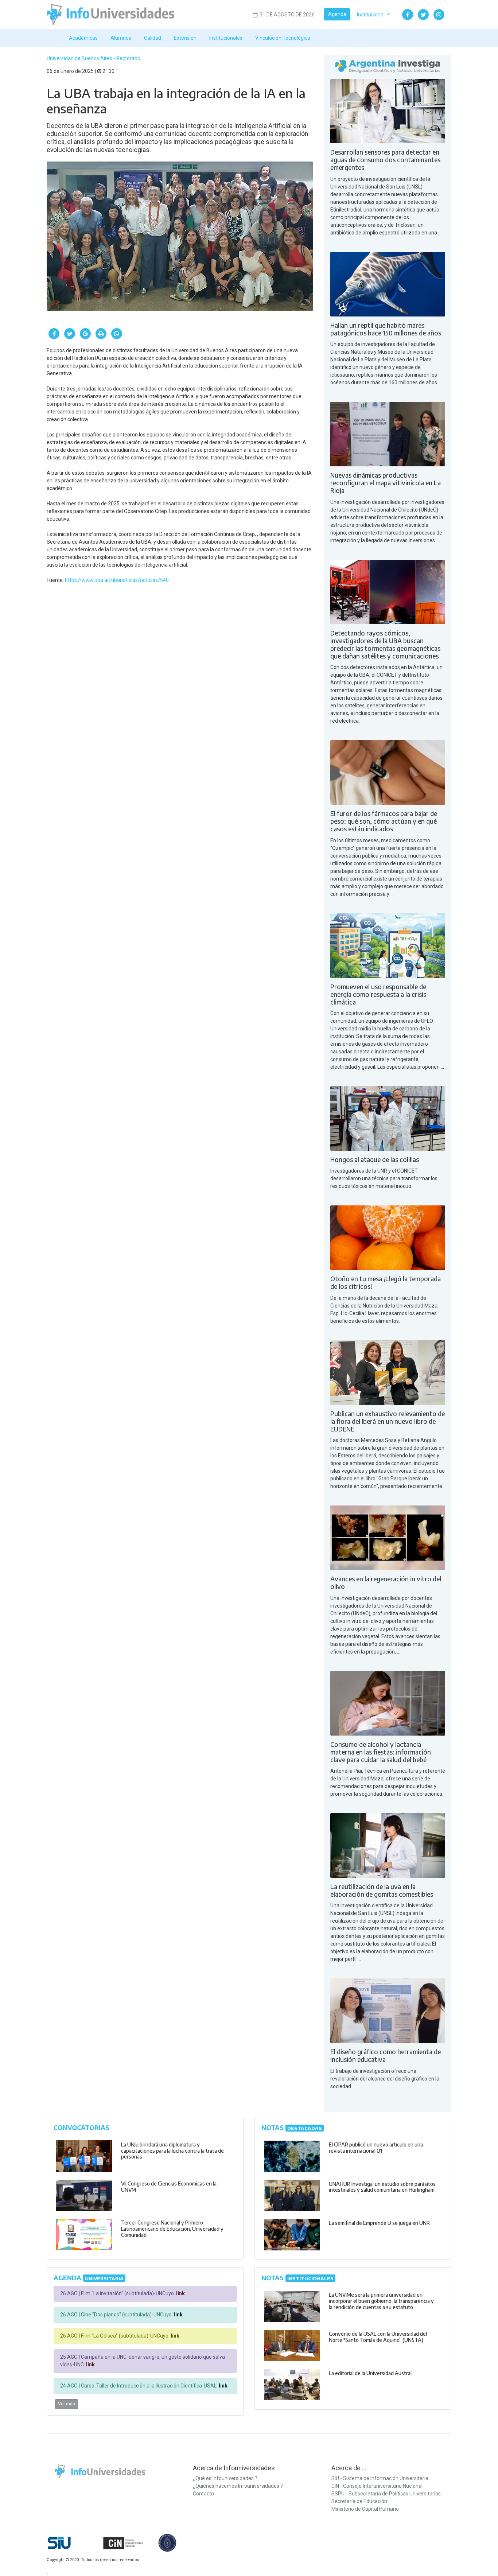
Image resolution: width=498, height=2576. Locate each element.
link (180, 2293)
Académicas (83, 38)
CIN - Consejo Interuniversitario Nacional (377, 2486)
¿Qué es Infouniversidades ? (225, 2478)
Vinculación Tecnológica (283, 38)
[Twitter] (423, 15)
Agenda (337, 14)
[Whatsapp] (117, 334)
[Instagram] (439, 15)
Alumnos (121, 38)
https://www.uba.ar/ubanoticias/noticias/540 (117, 580)
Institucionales (226, 38)
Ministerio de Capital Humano (365, 2509)
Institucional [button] (371, 15)
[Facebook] (408, 15)
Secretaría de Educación (359, 2501)
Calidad (153, 38)
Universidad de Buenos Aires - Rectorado (94, 58)
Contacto (203, 2494)
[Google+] (85, 334)
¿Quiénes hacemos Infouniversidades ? (238, 2486)
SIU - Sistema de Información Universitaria (380, 2478)
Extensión (185, 38)
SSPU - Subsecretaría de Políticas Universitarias (386, 2494)
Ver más (67, 2404)
